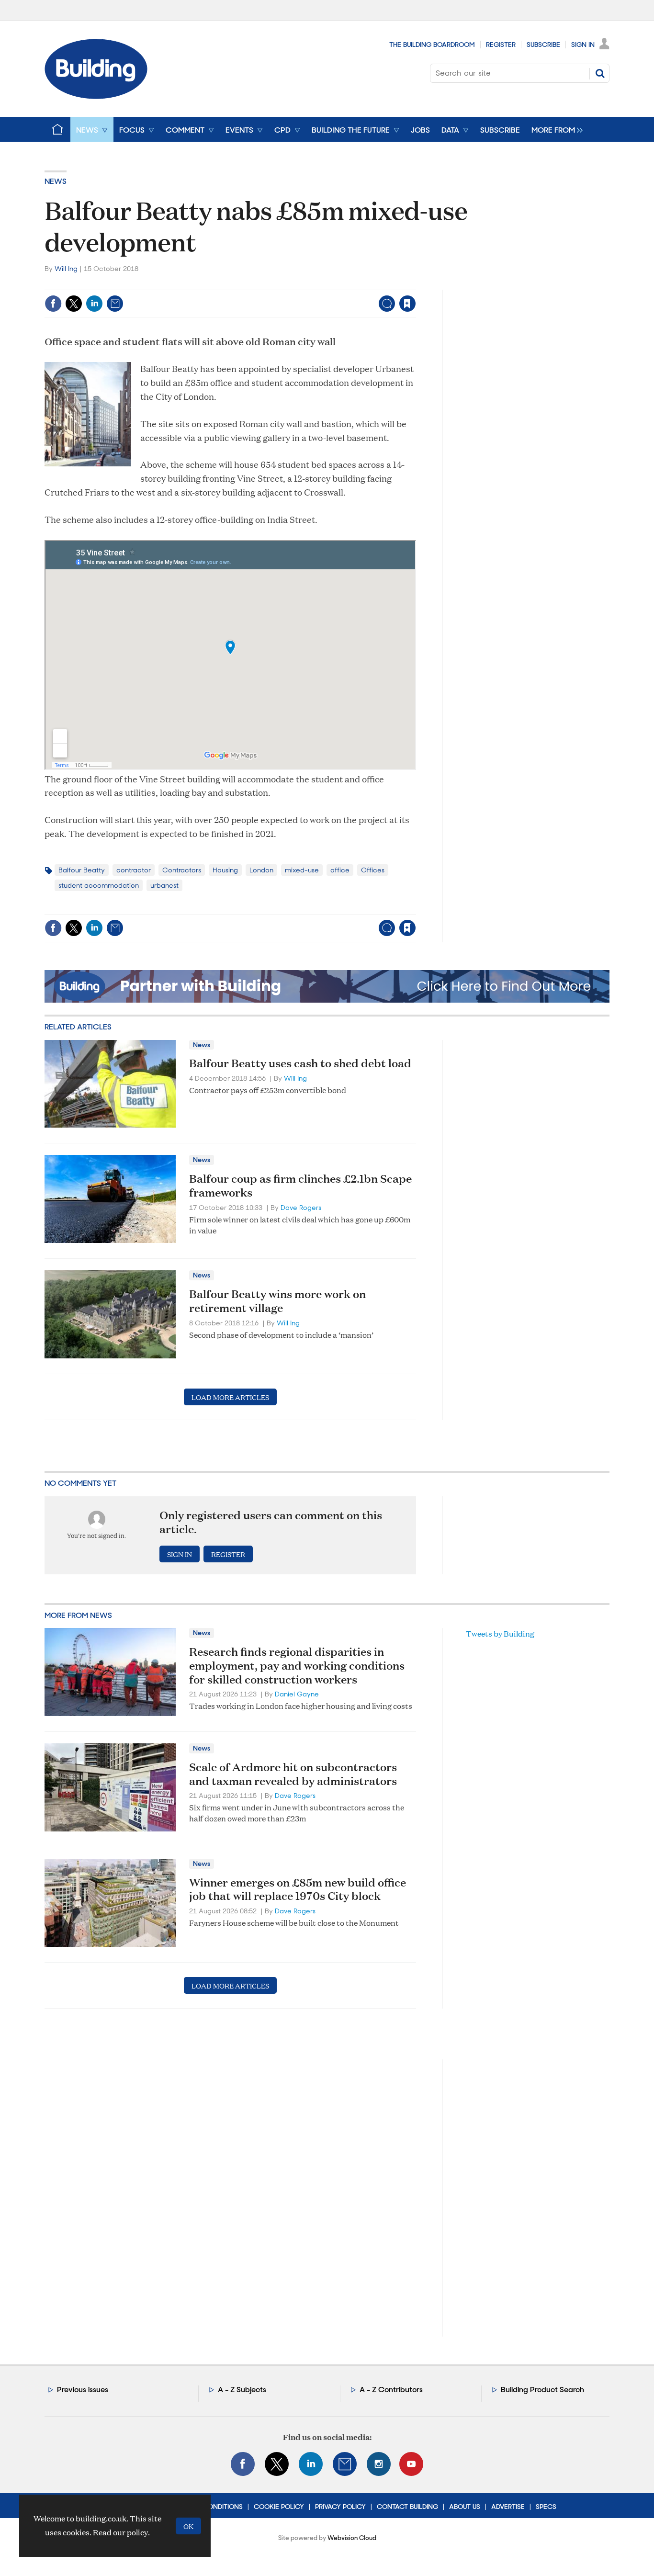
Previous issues (83, 2390)
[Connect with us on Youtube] (411, 2464)
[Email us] (345, 2464)
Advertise (508, 2507)
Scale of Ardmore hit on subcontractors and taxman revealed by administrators (293, 1774)
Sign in (288, 284)
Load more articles (230, 1397)
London (261, 870)
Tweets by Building (500, 1633)
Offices (373, 870)
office (340, 870)
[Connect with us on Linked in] (311, 2464)
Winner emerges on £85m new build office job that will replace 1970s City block (298, 1889)
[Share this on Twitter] (74, 304)
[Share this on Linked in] (94, 304)
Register (501, 45)
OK (188, 2526)
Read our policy (120, 2532)
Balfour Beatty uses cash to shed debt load (300, 1063)
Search (600, 73)
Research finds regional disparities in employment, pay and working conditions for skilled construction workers (297, 1665)
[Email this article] (115, 304)
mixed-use (302, 870)
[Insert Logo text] (96, 96)
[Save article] (407, 304)
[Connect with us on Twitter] (277, 2464)
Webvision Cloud (352, 2538)
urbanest (164, 885)
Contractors (182, 870)
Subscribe (543, 45)
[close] (415, 284)
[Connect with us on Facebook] (243, 2464)
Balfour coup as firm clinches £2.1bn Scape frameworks (300, 1185)
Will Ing (66, 269)
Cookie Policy (279, 2507)
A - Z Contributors (391, 2390)
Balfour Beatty (82, 870)
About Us (465, 2507)
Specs (546, 2507)
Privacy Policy (340, 2507)
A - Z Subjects (242, 2390)
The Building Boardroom (432, 45)
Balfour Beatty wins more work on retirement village (277, 1301)
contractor (134, 870)
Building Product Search (542, 2390)
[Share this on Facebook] (53, 304)
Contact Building (407, 2507)
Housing (225, 870)
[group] (555, 129)
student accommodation (99, 885)
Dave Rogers (301, 1208)
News (56, 181)
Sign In (583, 45)
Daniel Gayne (297, 1694)
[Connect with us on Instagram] (379, 2464)
